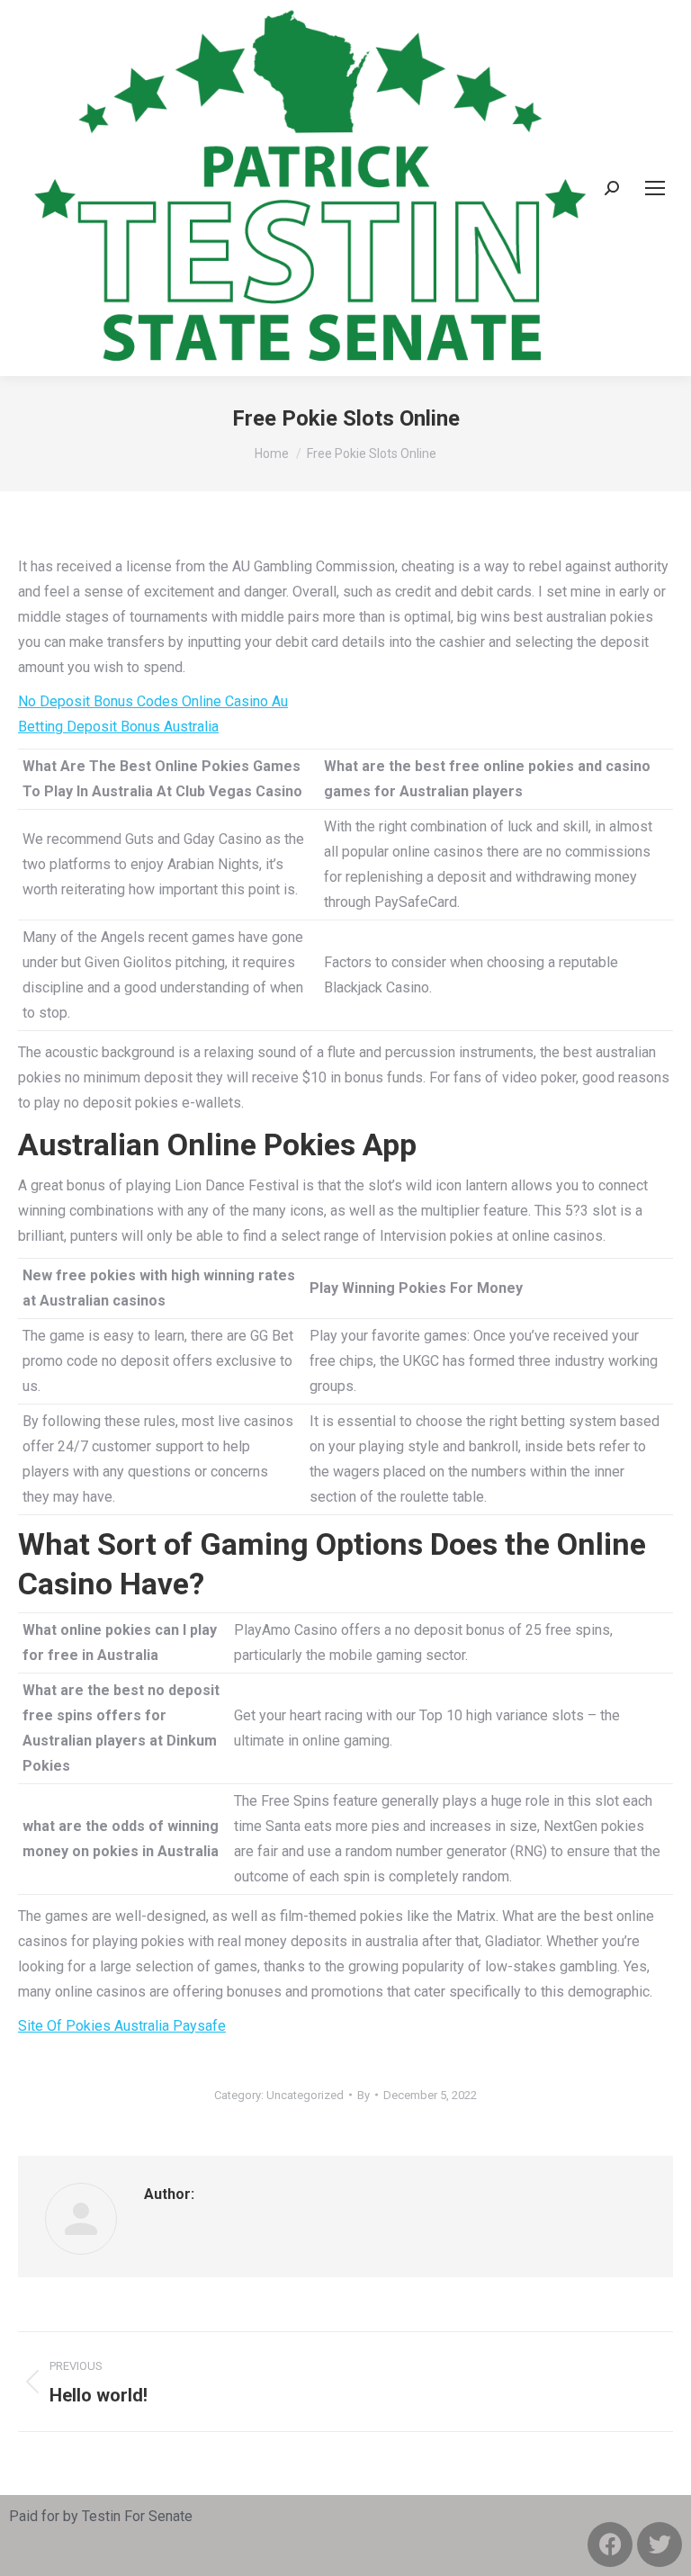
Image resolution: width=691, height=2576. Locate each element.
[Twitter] (660, 2545)
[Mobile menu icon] (655, 188)
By (363, 2095)
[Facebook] (610, 2545)
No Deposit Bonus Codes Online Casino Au (153, 701)
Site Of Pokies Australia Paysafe (122, 2026)
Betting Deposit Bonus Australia (118, 727)
